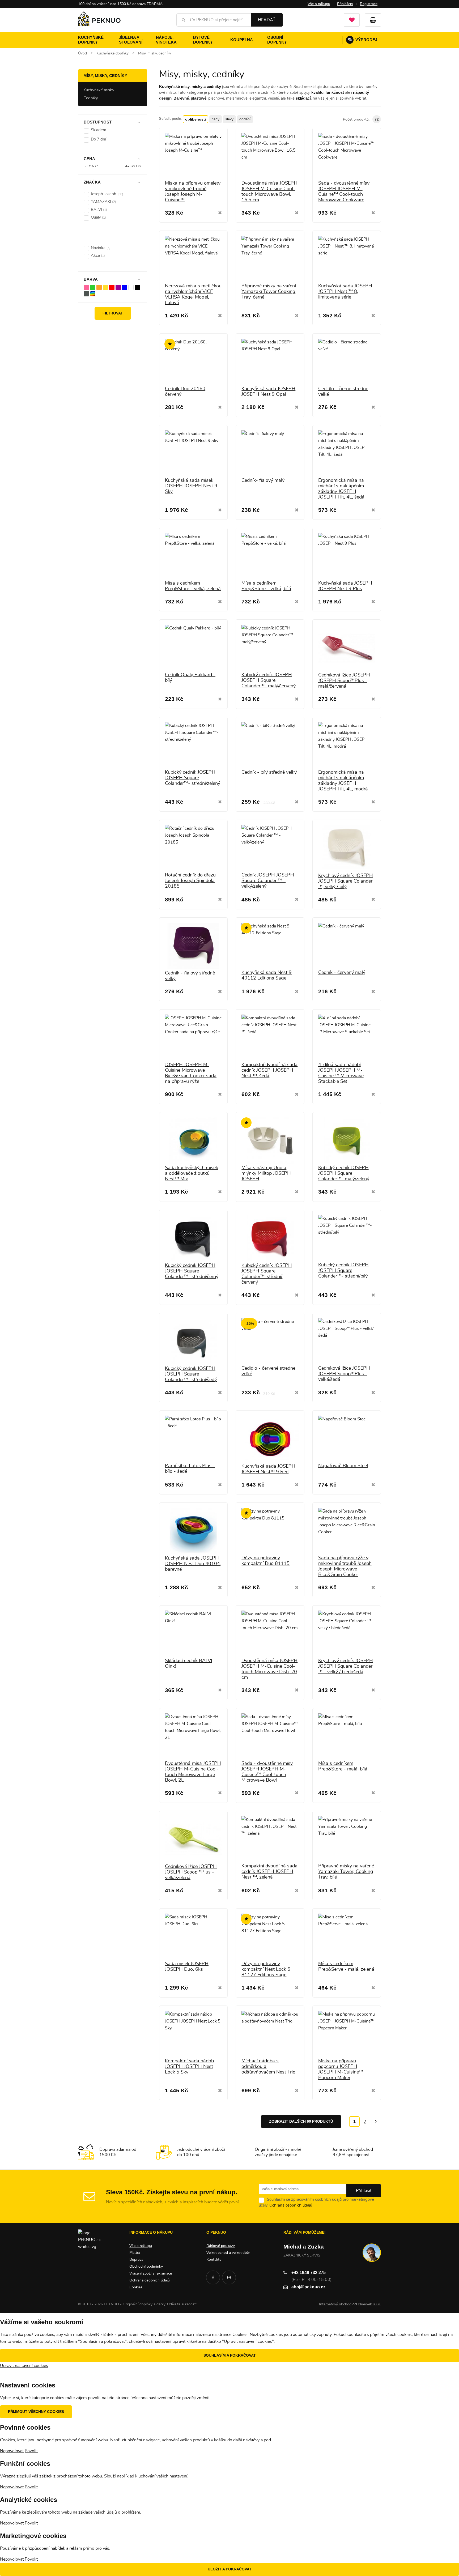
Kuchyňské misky (99, 90)
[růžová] (86, 287)
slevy (229, 119)
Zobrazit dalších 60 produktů (301, 2121)
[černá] (137, 287)
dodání (245, 119)
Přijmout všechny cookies (36, 2412)
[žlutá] (105, 287)
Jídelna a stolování (131, 40)
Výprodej (363, 40)
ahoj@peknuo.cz (308, 2287)
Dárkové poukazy (221, 2246)
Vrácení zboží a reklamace (151, 2273)
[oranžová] (99, 287)
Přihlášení (345, 4)
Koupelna (242, 40)
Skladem (99, 130)
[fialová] (118, 287)
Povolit (31, 2451)
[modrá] (125, 287)
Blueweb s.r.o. (369, 2304)
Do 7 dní (98, 139)
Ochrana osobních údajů (291, 2205)
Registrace (369, 4)
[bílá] (131, 287)
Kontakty (214, 2260)
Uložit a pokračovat (230, 2569)
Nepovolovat (12, 2451)
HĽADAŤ (267, 20)
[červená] (112, 287)
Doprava (136, 2260)
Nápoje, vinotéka (166, 40)
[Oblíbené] (352, 20)
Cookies (136, 2287)
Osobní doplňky (277, 40)
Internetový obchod (335, 2304)
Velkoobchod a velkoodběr (228, 2253)
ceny (216, 119)
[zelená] (93, 287)
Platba (135, 2253)
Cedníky (91, 98)
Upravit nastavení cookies (24, 2366)
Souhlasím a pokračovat (230, 2355)
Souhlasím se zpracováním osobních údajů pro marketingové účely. (316, 2202)
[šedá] (86, 293)
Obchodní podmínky (146, 2267)
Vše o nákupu (319, 4)
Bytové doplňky (203, 40)
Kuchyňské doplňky (91, 40)
